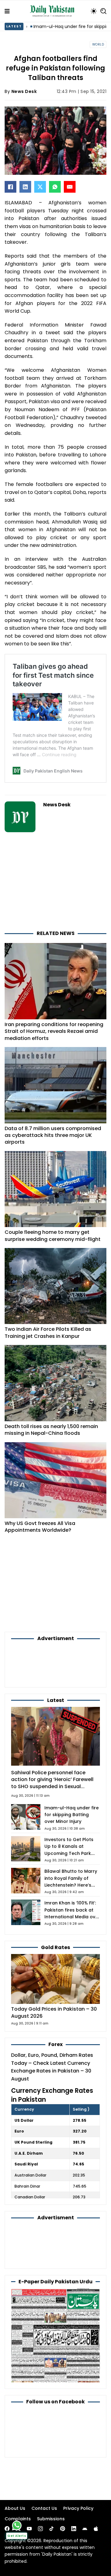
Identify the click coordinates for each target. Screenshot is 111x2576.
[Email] (70, 187)
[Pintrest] (63, 2529)
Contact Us (44, 2508)
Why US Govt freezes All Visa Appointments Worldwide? (40, 1527)
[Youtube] (29, 2529)
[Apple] (96, 2529)
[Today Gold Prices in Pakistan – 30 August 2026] (55, 1979)
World (98, 44)
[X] (40, 187)
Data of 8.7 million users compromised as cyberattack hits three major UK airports (53, 1135)
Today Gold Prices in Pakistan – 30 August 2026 (54, 2012)
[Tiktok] (51, 2529)
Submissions (51, 2519)
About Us (15, 2508)
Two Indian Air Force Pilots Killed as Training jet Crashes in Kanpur (48, 1332)
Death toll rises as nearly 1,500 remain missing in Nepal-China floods (51, 1430)
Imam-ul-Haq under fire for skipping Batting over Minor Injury (72, 1815)
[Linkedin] (74, 2529)
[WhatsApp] (55, 187)
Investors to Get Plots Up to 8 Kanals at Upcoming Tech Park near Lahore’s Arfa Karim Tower (69, 1853)
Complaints (18, 2519)
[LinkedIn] (25, 187)
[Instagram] (40, 2529)
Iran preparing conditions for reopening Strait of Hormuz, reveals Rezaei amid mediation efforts (54, 1031)
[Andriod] (85, 2529)
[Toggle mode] (94, 11)
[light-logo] (54, 11)
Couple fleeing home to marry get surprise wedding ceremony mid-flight (53, 1236)
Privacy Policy (78, 2508)
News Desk (24, 91)
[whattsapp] (17, 2525)
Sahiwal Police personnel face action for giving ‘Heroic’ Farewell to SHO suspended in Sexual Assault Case (52, 1783)
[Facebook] (10, 187)
